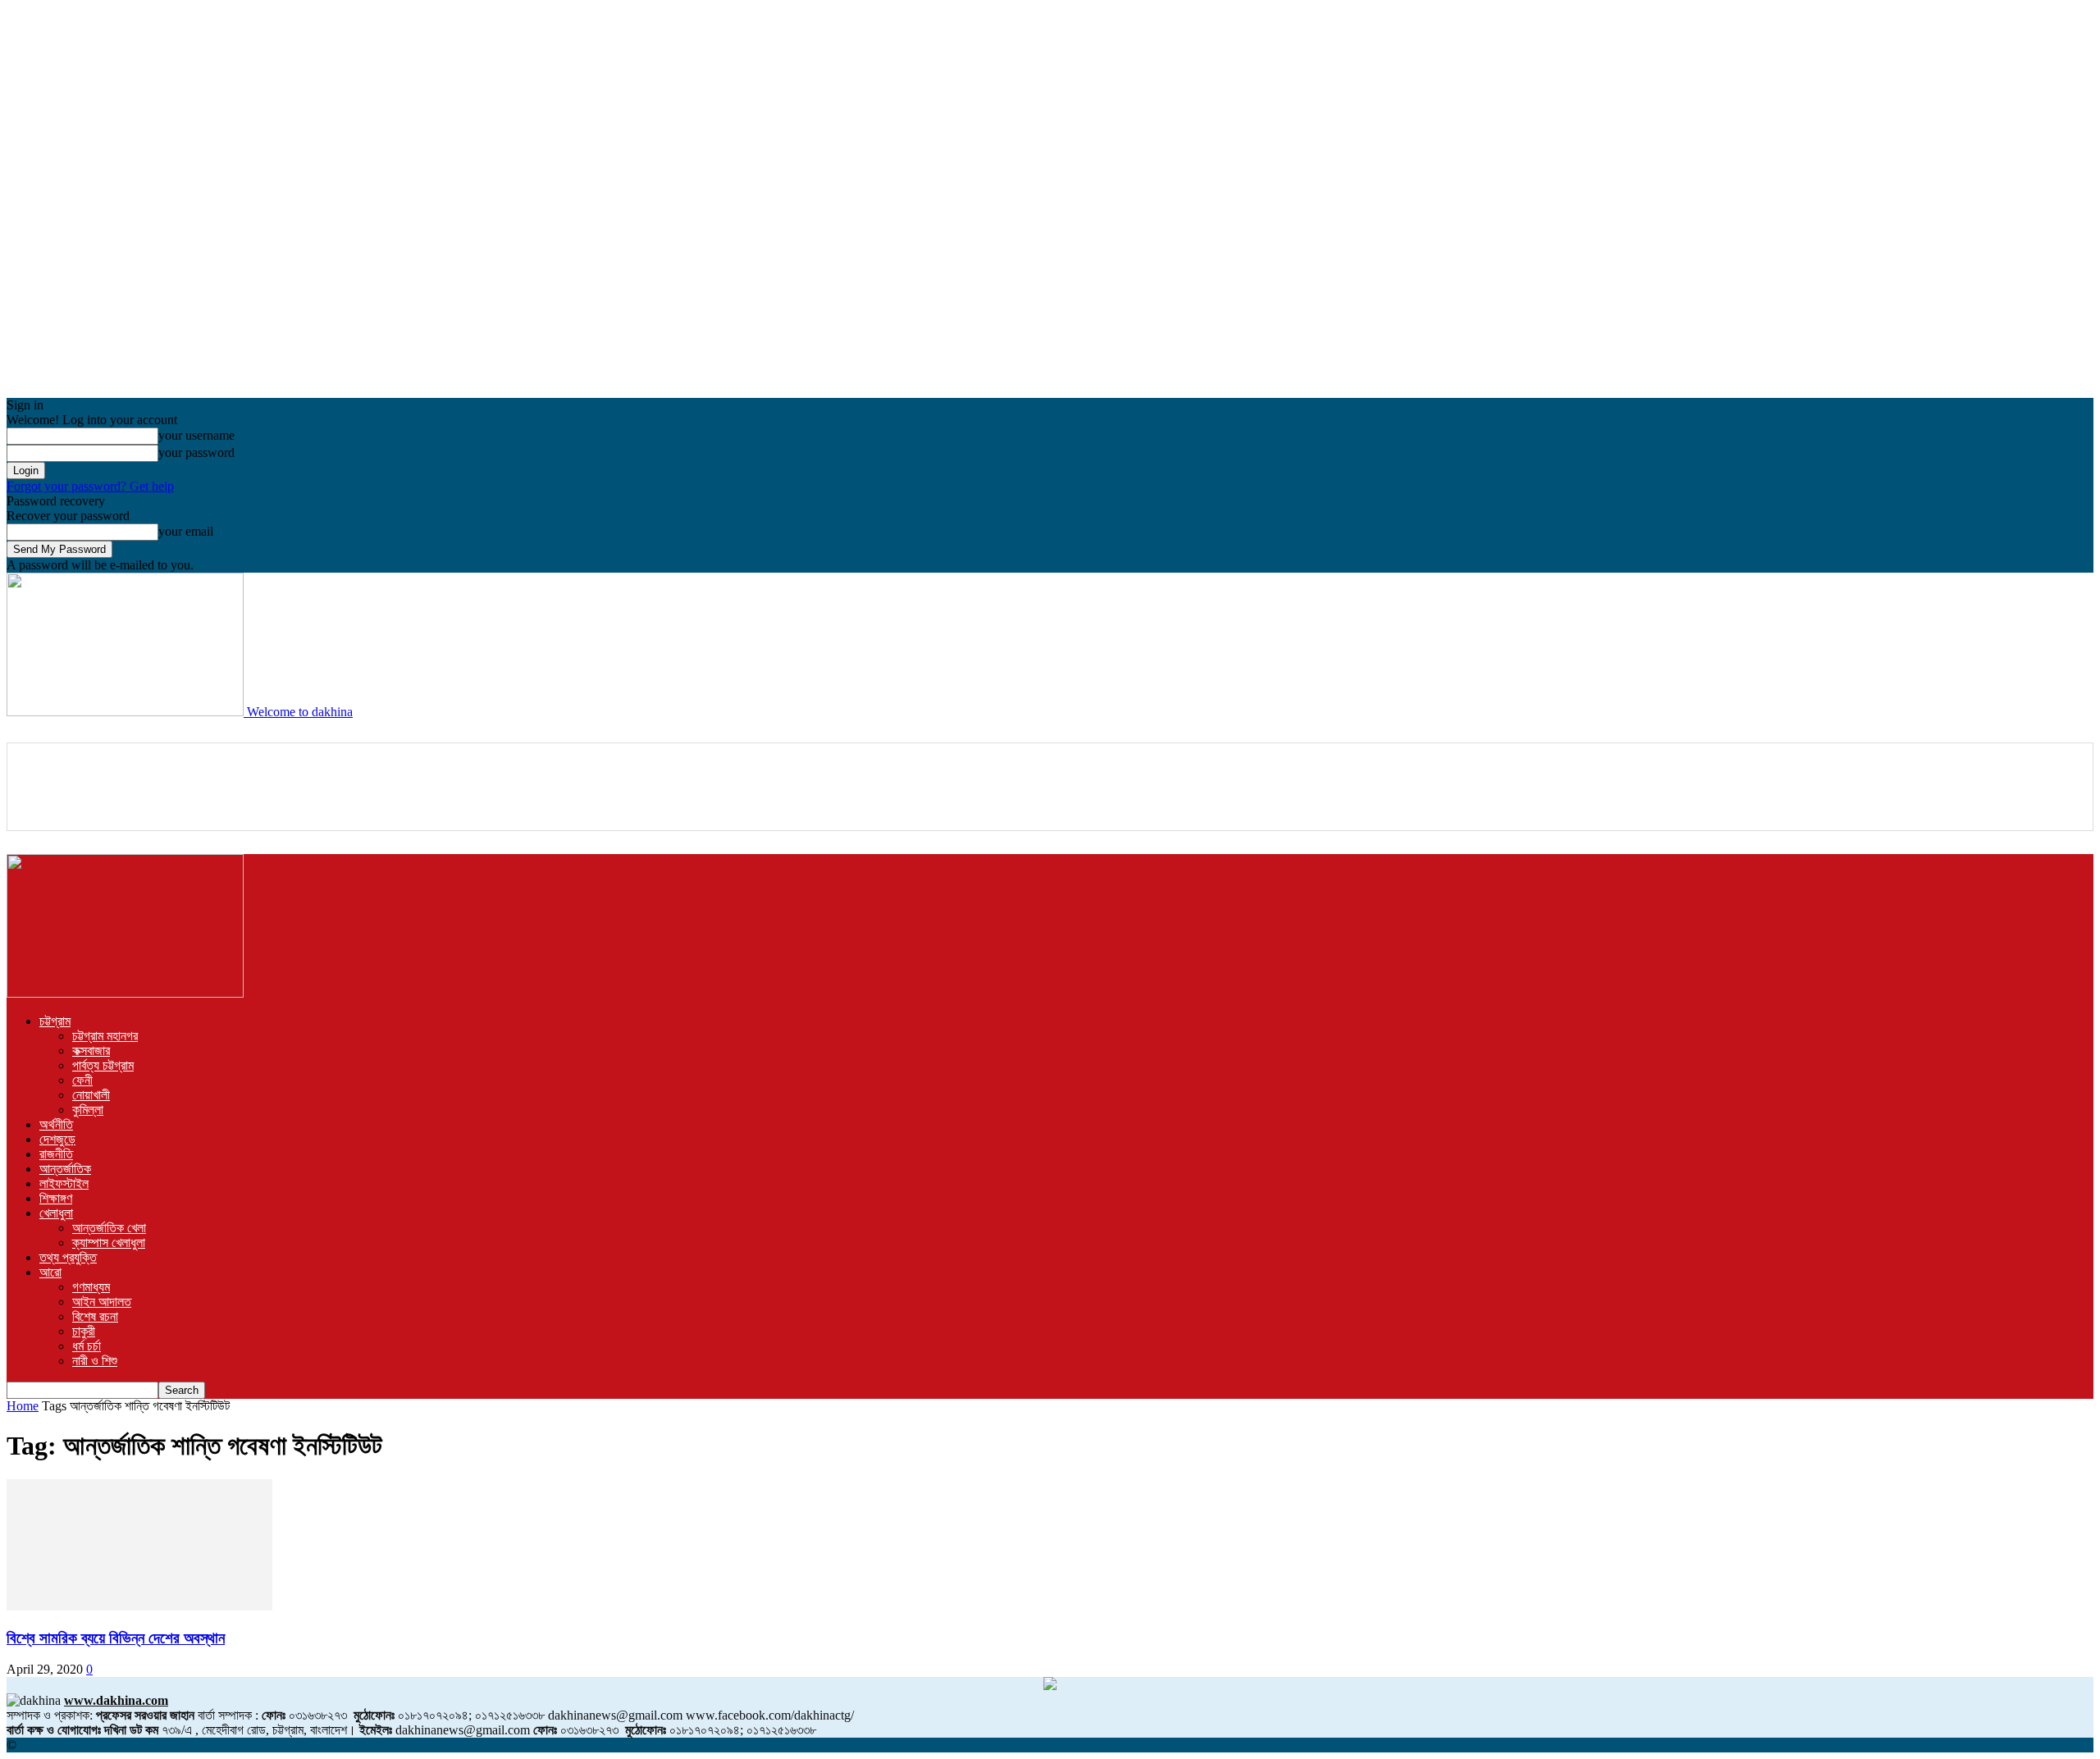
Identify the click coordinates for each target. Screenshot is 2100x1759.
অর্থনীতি (56, 1124)
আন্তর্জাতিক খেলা (109, 1228)
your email (186, 531)
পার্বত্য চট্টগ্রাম (103, 1065)
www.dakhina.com (116, 1700)
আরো (50, 1272)
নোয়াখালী (91, 1095)
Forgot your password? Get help (90, 486)
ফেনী (82, 1080)
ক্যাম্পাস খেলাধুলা (109, 1243)
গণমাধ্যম (91, 1287)
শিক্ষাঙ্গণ (56, 1198)
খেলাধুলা (56, 1213)
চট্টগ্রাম (55, 1021)
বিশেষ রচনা (95, 1316)
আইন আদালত (102, 1302)
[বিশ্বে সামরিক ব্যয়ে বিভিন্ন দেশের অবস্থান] (139, 1606)
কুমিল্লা (88, 1110)
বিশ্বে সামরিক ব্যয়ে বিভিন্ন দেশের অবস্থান (116, 1638)
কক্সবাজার (91, 1051)
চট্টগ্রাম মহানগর (105, 1036)
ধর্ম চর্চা (87, 1346)
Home (23, 1406)
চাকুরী (84, 1331)
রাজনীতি (56, 1154)
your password (196, 452)
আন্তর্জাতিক (65, 1169)
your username (196, 435)
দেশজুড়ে (57, 1139)
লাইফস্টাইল (64, 1183)
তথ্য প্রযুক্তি (68, 1257)
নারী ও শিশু (95, 1361)
